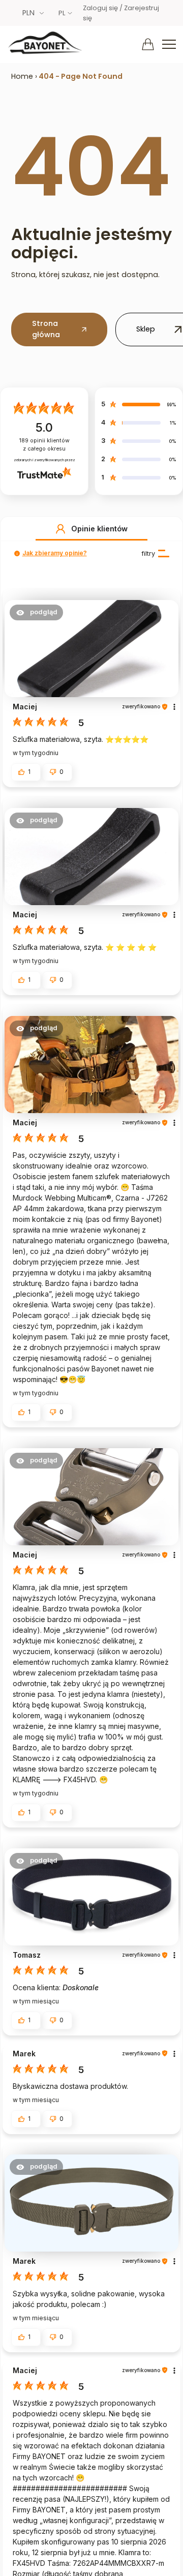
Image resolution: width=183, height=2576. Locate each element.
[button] (60, 529)
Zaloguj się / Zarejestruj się (121, 13)
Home (22, 76)
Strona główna (46, 329)
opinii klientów (44, 445)
